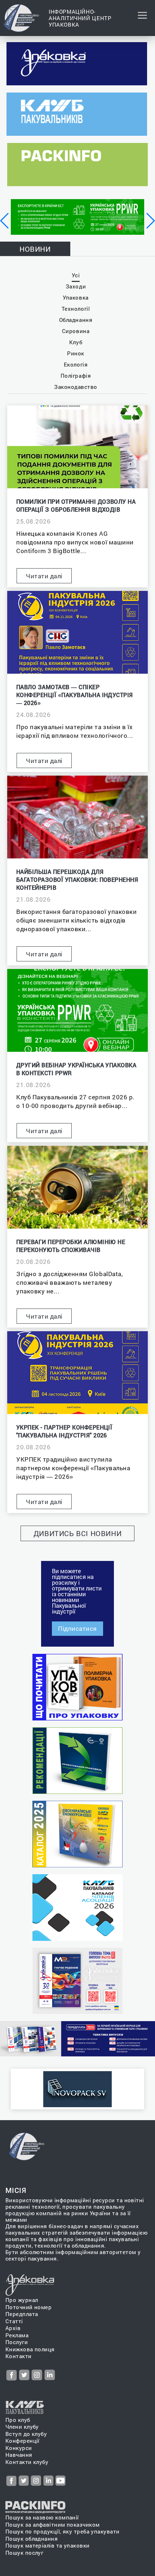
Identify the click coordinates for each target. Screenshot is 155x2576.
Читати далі (44, 576)
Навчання (19, 2455)
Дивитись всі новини (78, 1533)
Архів (13, 2328)
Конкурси (19, 2448)
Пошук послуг (24, 2553)
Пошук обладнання (32, 2539)
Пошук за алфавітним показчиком (53, 2525)
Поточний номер (28, 2307)
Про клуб (18, 2420)
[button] (5, 221)
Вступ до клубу (26, 2434)
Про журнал (22, 2300)
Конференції (23, 2441)
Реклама (17, 2335)
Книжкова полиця (30, 2349)
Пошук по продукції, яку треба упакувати (63, 2532)
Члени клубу (22, 2427)
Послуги (17, 2342)
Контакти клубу (27, 2462)
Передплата (22, 2314)
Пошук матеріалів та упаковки (48, 2546)
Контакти (19, 2356)
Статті (14, 2321)
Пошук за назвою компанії (42, 2517)
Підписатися (77, 1628)
